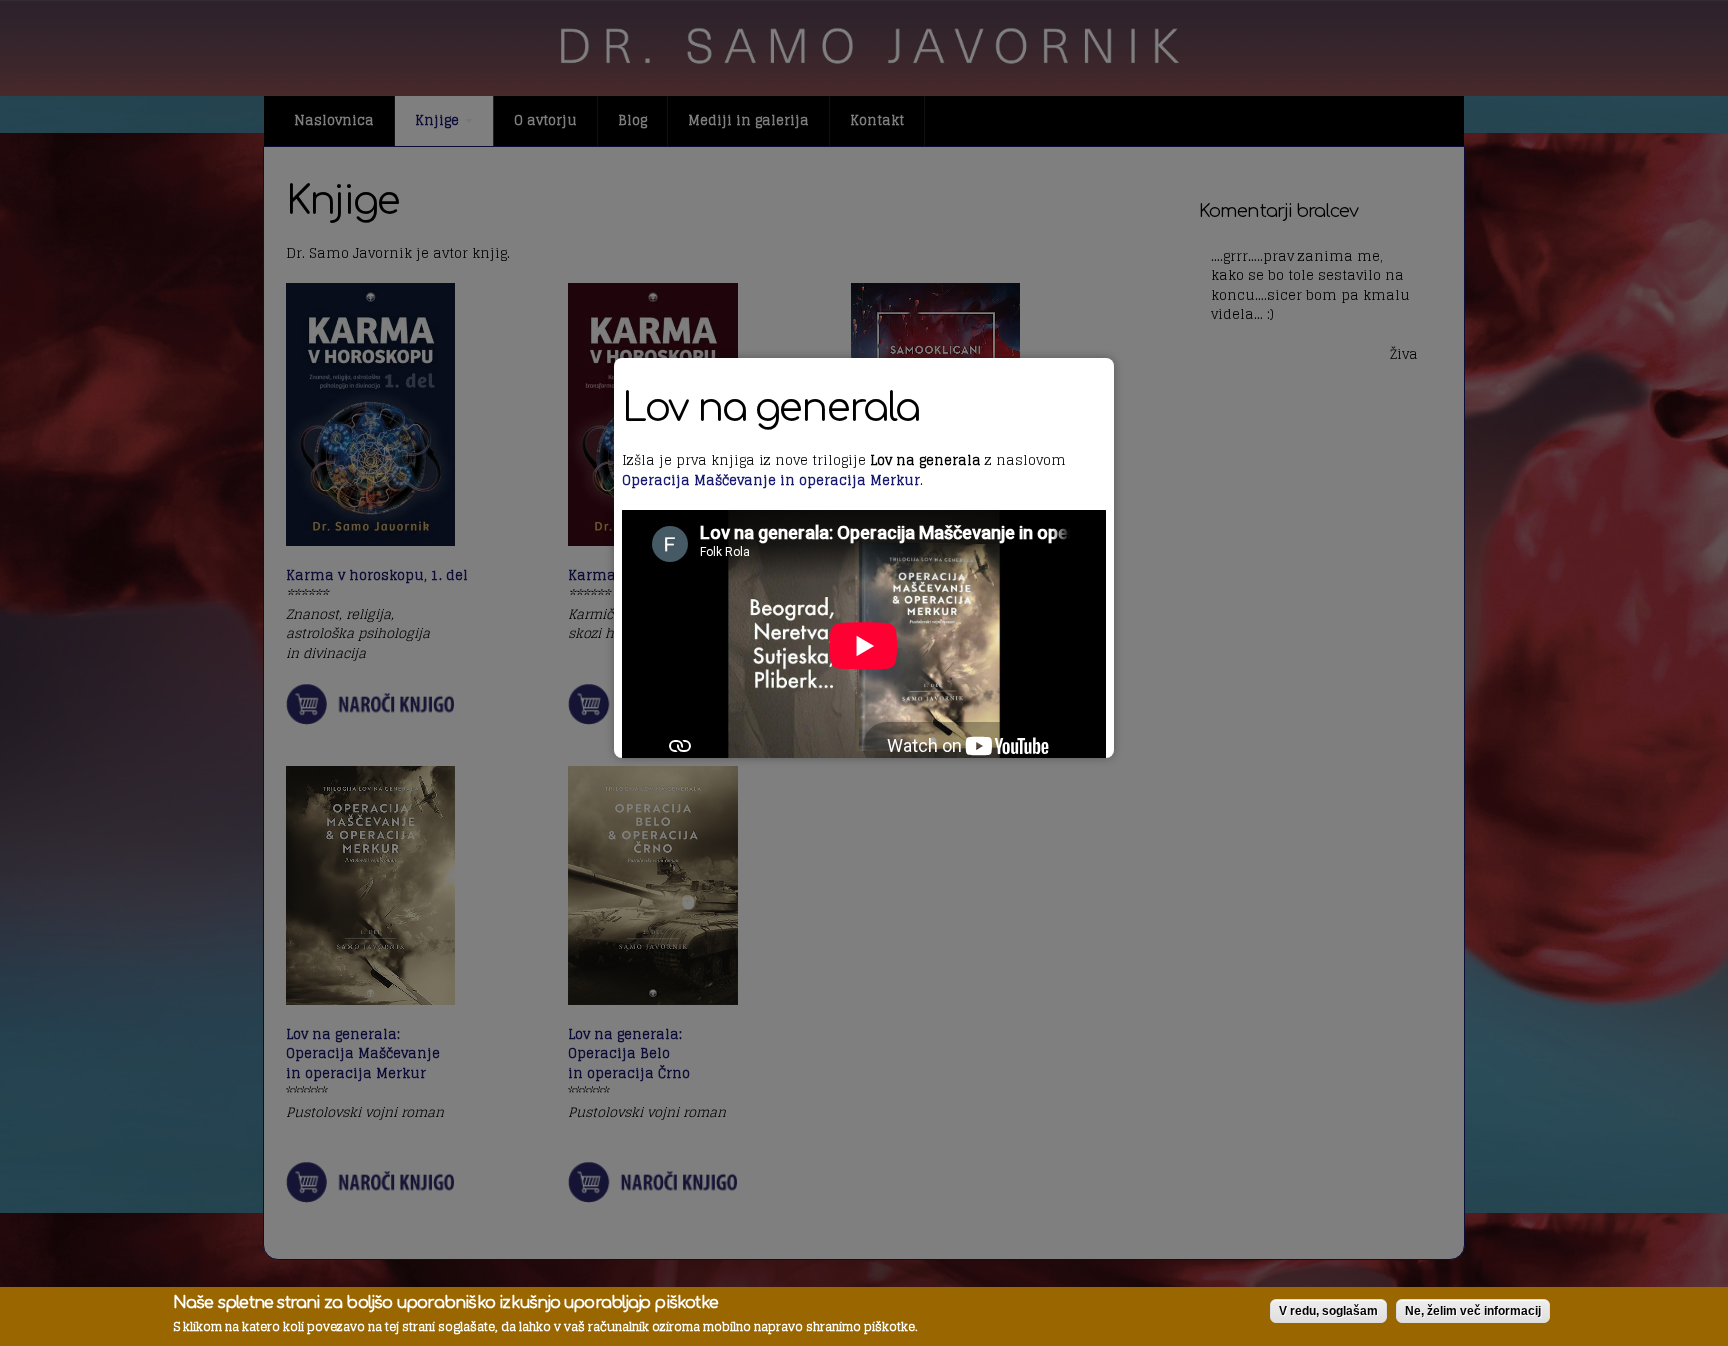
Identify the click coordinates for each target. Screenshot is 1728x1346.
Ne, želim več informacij (1473, 1311)
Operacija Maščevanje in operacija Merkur (771, 480)
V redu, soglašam (1328, 1311)
